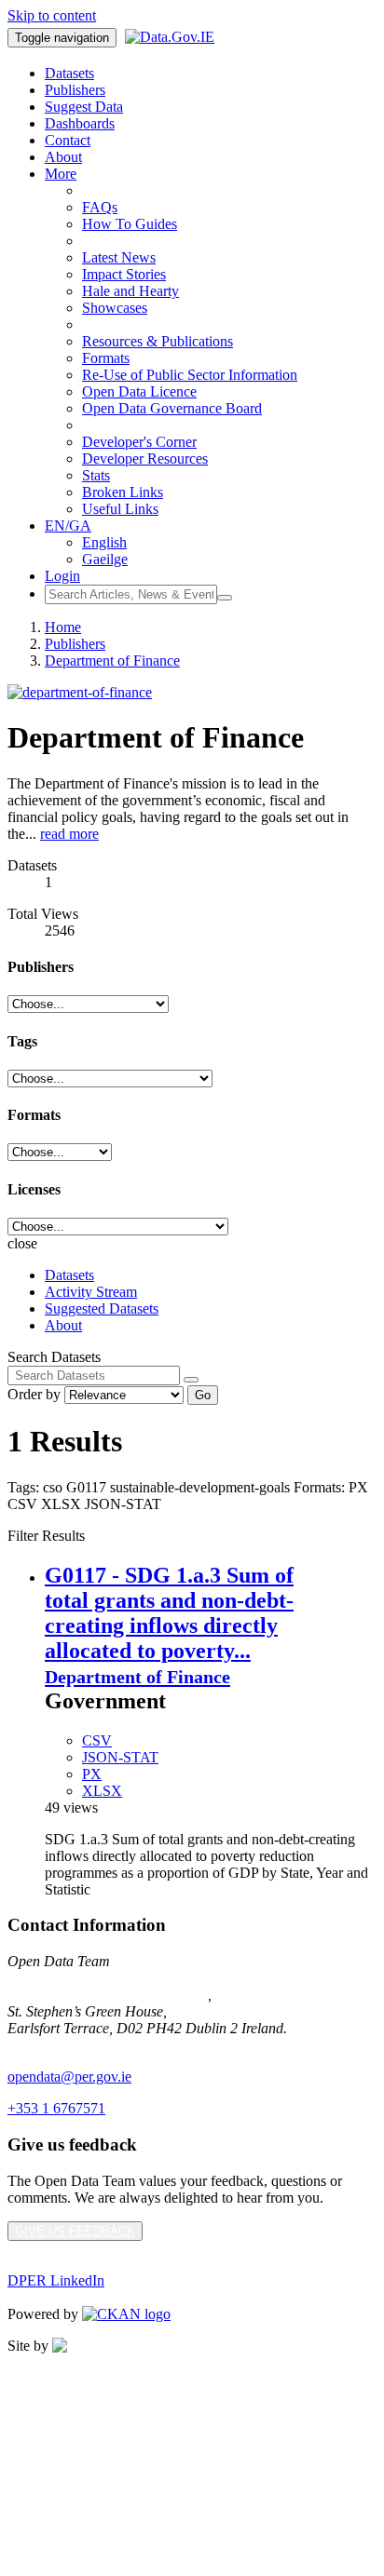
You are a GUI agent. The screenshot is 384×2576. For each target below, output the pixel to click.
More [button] (61, 174)
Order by (34, 1394)
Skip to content (52, 15)
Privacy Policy (50, 2377)
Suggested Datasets (102, 1308)
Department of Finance (112, 661)
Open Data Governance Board (172, 408)
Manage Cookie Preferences (90, 2441)
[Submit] (225, 598)
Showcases (115, 308)
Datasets (69, 73)
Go (203, 1395)
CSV (97, 1740)
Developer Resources (145, 459)
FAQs (100, 207)
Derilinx (170, 2346)
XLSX (102, 1791)
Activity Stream (91, 1292)
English (104, 542)
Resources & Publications (158, 341)
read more (69, 834)
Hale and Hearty (130, 291)
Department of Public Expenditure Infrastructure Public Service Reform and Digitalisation (171, 1986)
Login (62, 576)
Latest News (119, 257)
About (63, 157)
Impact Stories (124, 274)
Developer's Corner (139, 442)
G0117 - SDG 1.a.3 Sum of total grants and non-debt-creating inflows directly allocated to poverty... (169, 1613)
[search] (191, 1380)
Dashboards (80, 123)
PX (92, 1774)
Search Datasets (54, 1357)
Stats (96, 475)
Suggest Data (84, 107)
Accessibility (45, 2472)
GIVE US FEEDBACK (75, 2231)
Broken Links (123, 492)
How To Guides (130, 224)
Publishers (75, 90)
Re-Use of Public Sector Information (190, 375)
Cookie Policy (49, 2409)
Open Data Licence (139, 391)
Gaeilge (105, 559)
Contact (68, 140)
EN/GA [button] (68, 526)
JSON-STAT (120, 1757)
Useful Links (120, 509)
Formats (106, 358)
